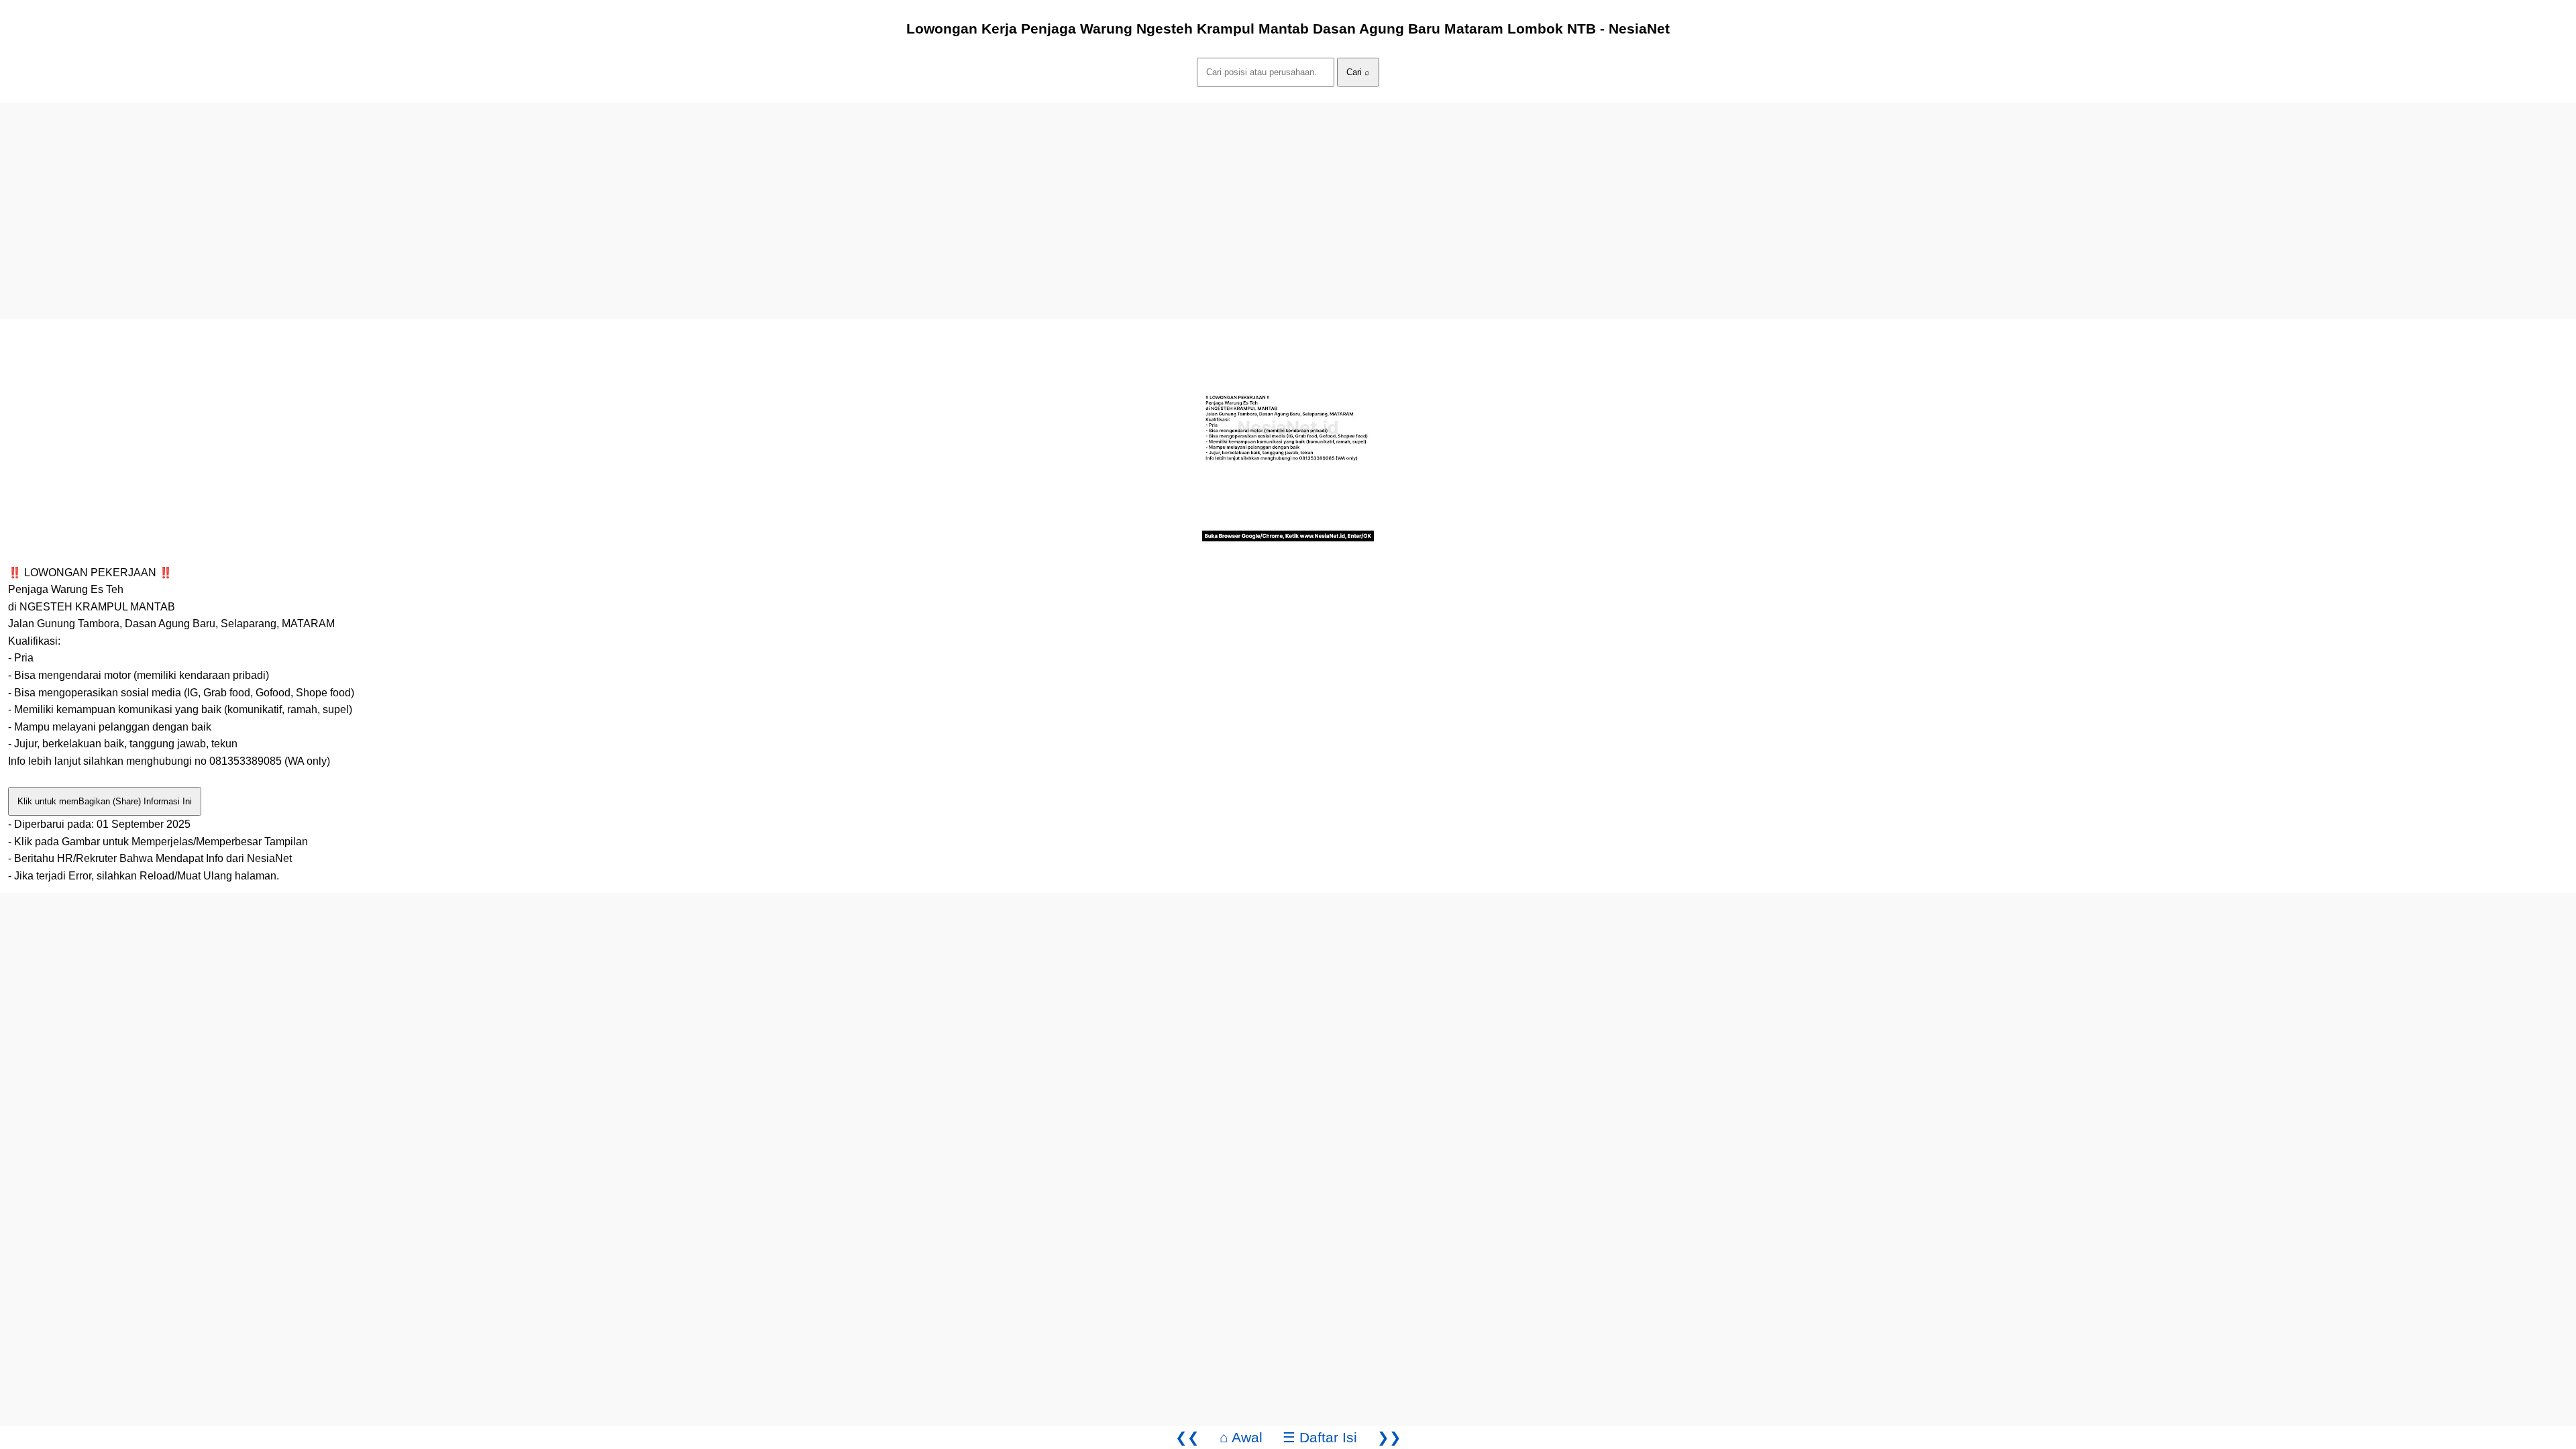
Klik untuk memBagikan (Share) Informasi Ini (105, 801)
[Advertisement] (402, 197)
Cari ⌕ (1358, 72)
